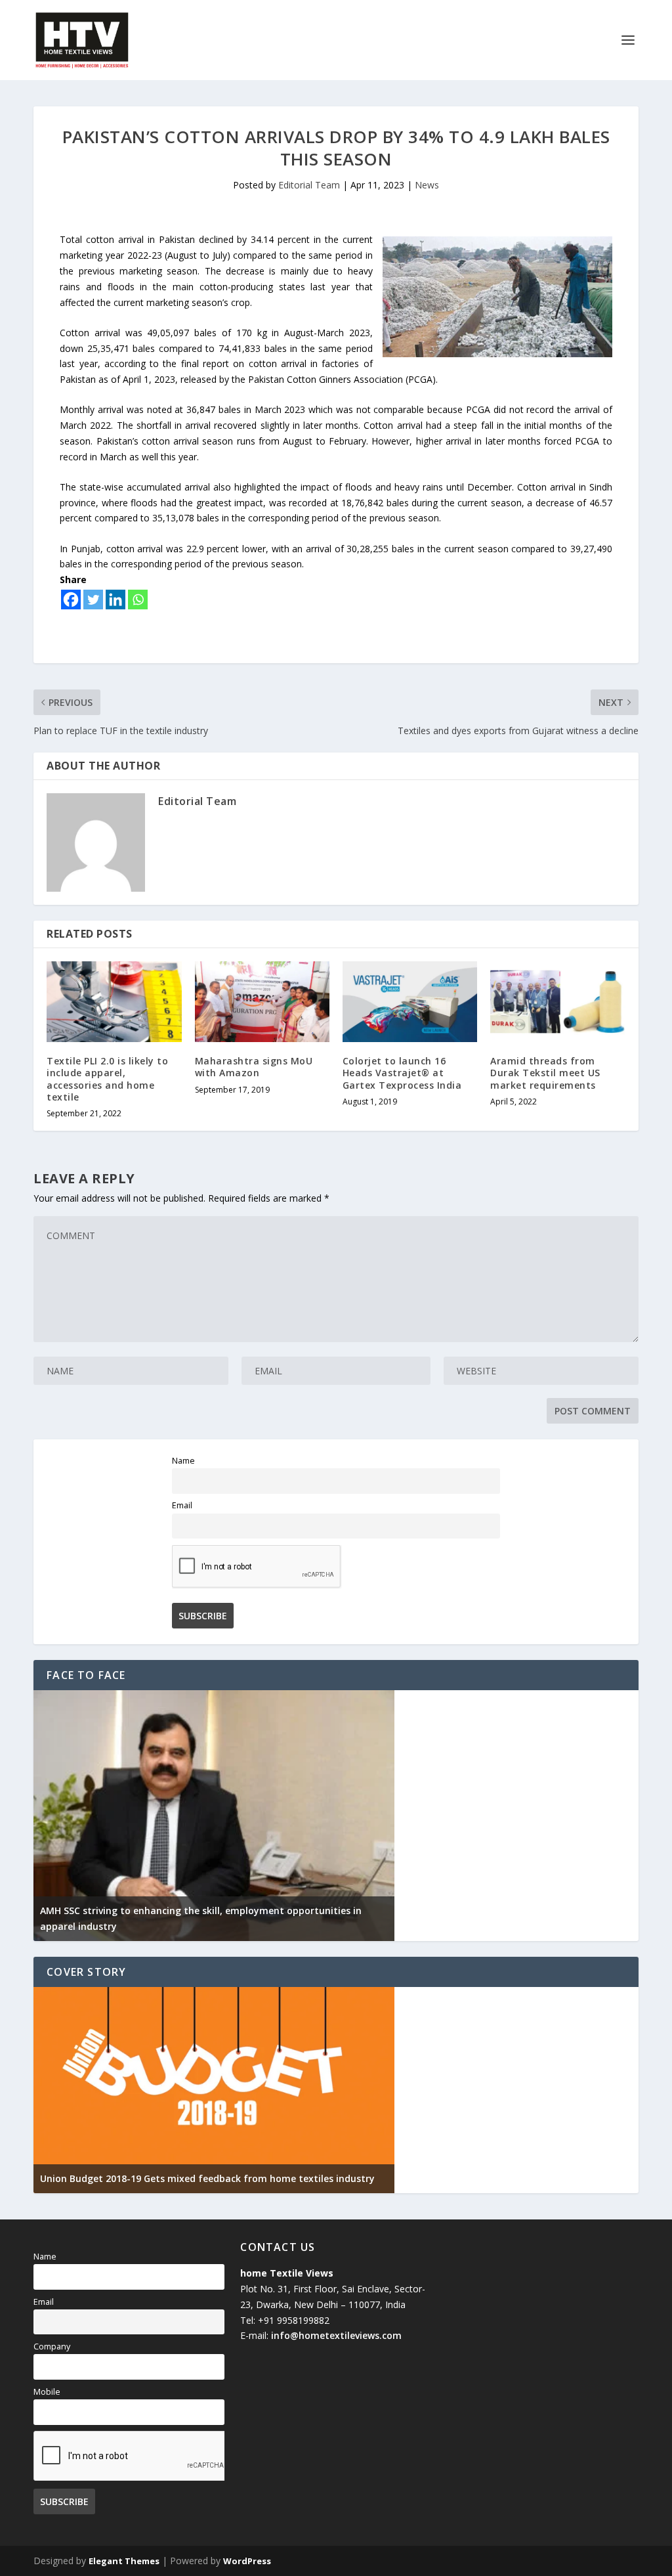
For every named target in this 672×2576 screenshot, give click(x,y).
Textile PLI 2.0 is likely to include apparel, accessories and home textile (107, 1079)
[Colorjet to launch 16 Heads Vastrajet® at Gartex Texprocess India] (410, 1002)
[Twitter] (93, 600)
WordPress (247, 2561)
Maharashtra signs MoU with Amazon (254, 1067)
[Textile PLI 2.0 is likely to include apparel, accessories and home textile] (114, 1002)
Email (182, 1505)
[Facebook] (71, 600)
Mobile (47, 2392)
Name (183, 1461)
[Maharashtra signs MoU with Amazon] (262, 1002)
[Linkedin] (115, 600)
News (427, 185)
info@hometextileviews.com (336, 2335)
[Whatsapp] (138, 600)
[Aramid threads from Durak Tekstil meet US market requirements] (557, 1002)
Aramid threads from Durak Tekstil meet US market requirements (545, 1073)
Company (52, 2347)
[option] (214, 1816)
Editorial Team (309, 185)
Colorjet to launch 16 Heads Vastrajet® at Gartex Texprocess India (402, 1073)
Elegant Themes (124, 2561)
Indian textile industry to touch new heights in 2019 (159, 2178)
